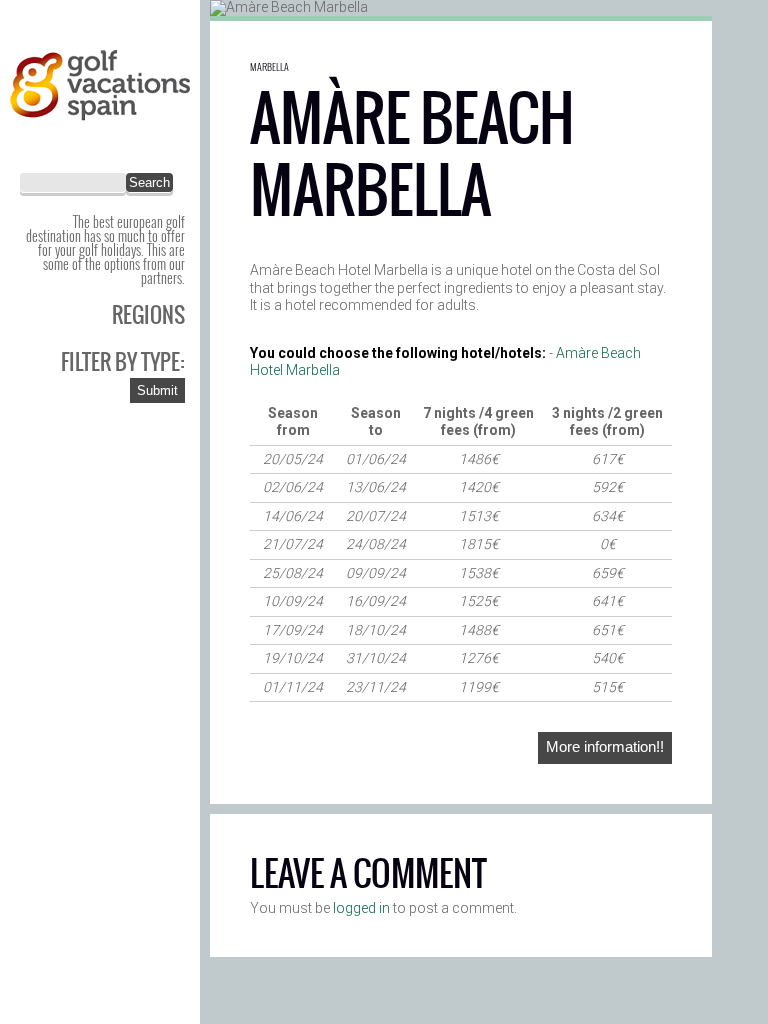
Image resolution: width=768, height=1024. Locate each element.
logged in (361, 908)
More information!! (605, 746)
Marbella (269, 66)
